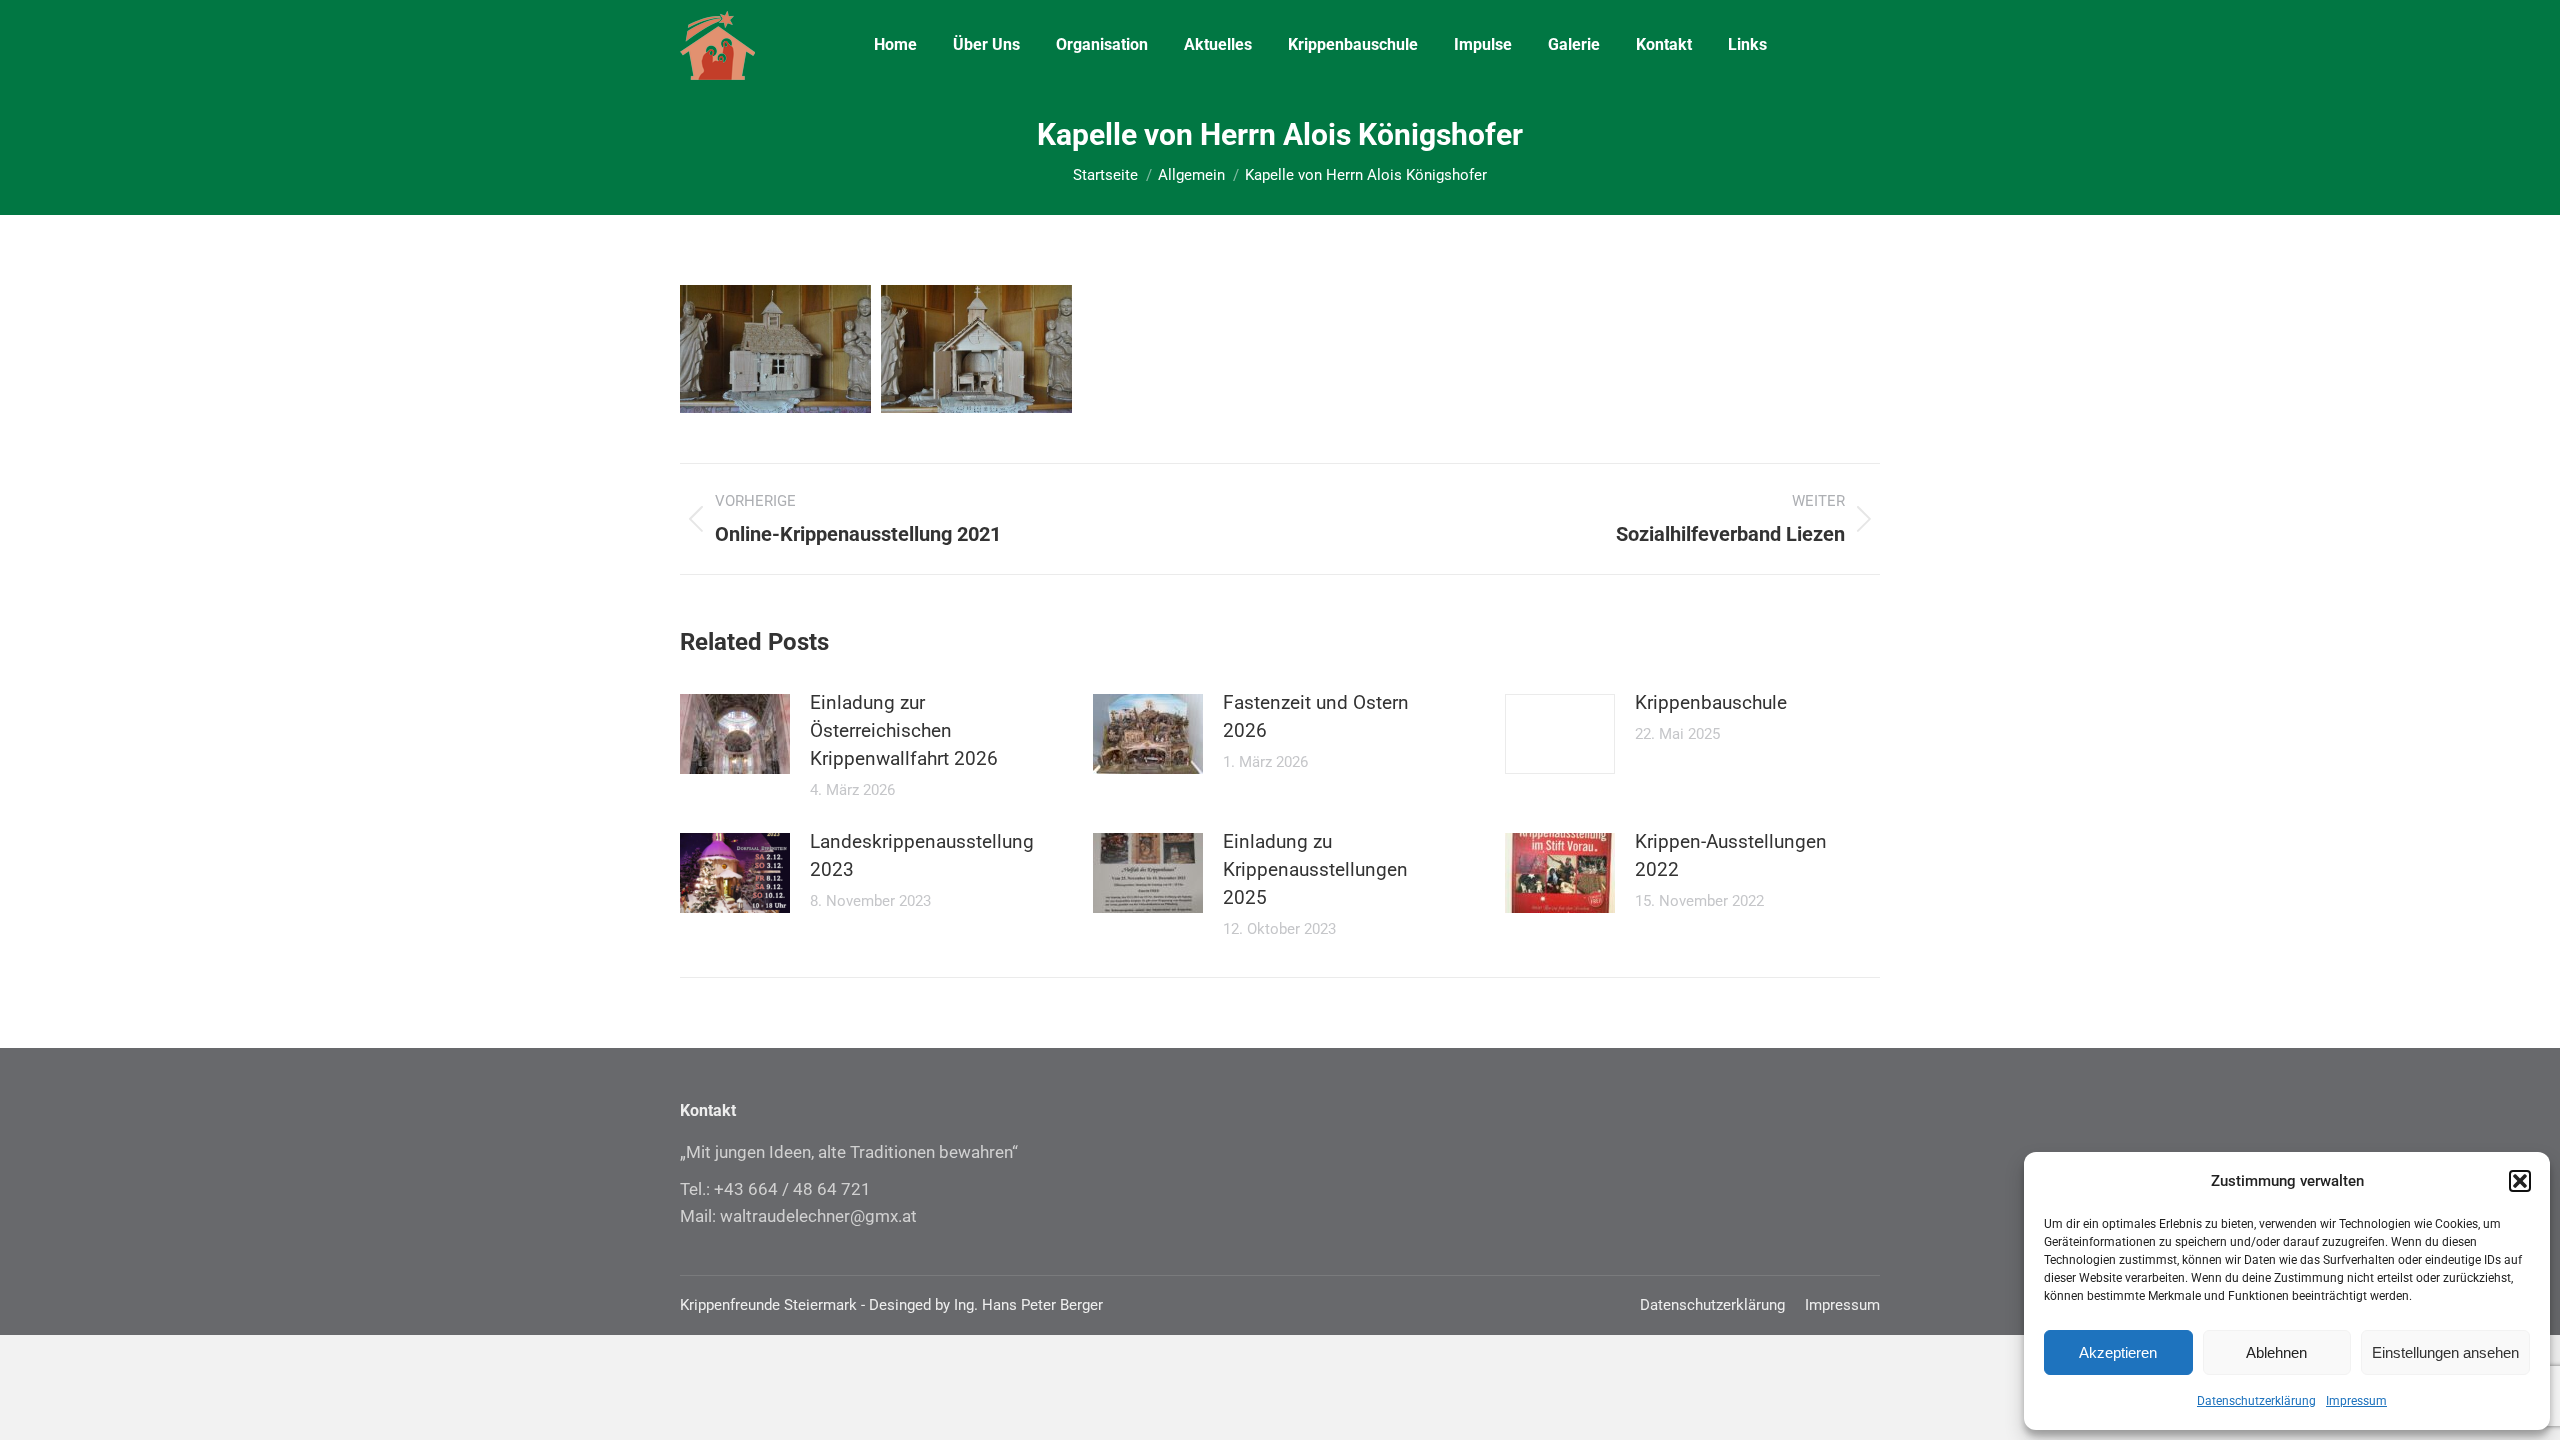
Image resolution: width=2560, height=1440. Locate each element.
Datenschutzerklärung (2256, 1401)
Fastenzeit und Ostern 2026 (1316, 716)
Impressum (2356, 1401)
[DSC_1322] (976, 349)
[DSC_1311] (775, 349)
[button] (2520, 1181)
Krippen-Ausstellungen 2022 (1731, 855)
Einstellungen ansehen (2445, 1352)
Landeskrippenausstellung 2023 (922, 855)
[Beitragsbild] (735, 734)
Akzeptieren (2118, 1352)
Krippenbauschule (1711, 702)
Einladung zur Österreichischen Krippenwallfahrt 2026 (904, 730)
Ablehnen (2276, 1352)
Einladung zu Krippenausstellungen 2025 (1315, 869)
